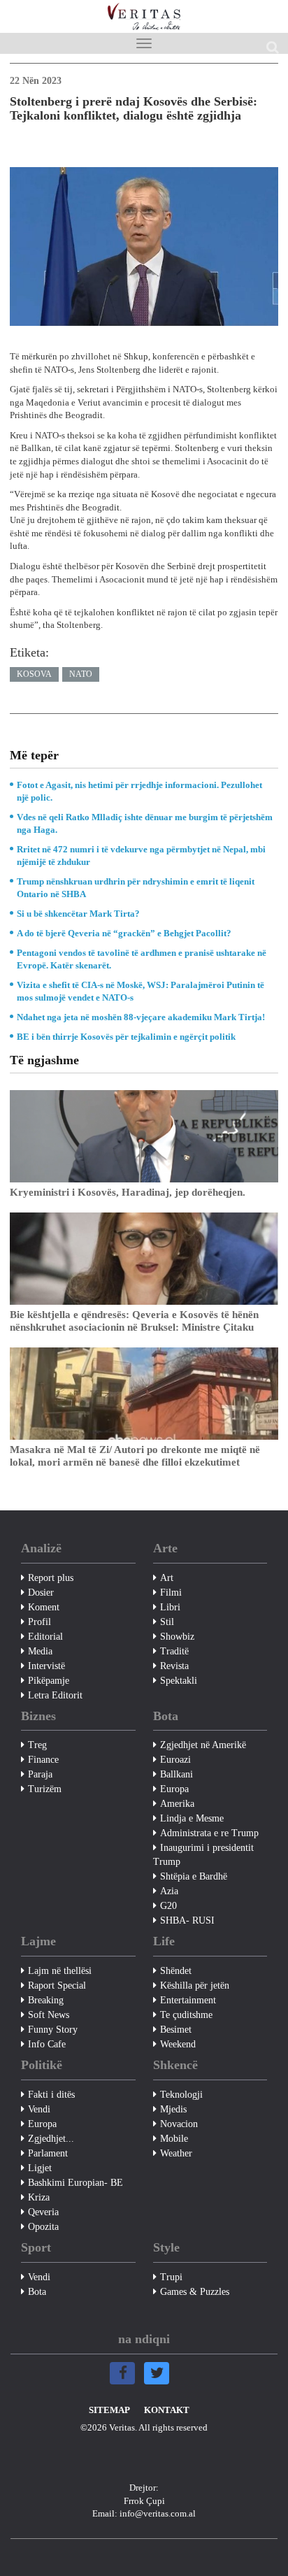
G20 (168, 1906)
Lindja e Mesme (192, 1818)
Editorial (45, 1637)
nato (81, 674)
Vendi (39, 2109)
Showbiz (177, 1637)
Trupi (171, 2277)
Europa (174, 1789)
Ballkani (177, 1774)
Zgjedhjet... (51, 2139)
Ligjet (40, 2168)
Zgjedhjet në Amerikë (203, 1745)
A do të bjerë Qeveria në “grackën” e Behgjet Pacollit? (124, 933)
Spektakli (179, 1681)
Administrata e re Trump (209, 1833)
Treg (37, 1745)
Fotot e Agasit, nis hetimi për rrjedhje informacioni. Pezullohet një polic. (139, 791)
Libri (170, 1607)
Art (167, 1578)
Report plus (51, 1578)
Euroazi (175, 1760)
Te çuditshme (186, 2015)
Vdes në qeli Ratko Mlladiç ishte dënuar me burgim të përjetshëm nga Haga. (145, 823)
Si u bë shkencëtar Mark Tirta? (78, 914)
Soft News (49, 2015)
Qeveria (43, 2212)
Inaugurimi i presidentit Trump (203, 1855)
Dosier (41, 1593)
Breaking (46, 2000)
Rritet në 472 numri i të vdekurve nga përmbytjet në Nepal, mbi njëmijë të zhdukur (141, 856)
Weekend (178, 2044)
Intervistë (46, 1666)
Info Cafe (47, 2044)
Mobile (174, 2139)
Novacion (179, 2124)
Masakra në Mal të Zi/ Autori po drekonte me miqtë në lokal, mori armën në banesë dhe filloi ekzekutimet (135, 1456)
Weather (176, 2153)
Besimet (176, 2030)
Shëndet (176, 1971)
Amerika (177, 1804)
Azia (169, 1891)
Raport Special (57, 1985)
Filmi (171, 1593)
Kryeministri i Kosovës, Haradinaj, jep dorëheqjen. (128, 1192)
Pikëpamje (49, 1681)
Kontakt (167, 2410)
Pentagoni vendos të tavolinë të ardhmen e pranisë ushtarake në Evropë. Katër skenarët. (142, 959)
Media (40, 1651)
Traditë (174, 1651)
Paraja (40, 1774)
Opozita (43, 2227)
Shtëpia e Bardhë (194, 1876)
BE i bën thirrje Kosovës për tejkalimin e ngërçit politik (126, 1037)
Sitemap (109, 2410)
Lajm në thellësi (60, 1971)
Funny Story (53, 2030)
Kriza (39, 2197)
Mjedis (173, 2109)
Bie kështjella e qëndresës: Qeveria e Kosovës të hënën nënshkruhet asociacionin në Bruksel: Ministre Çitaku (134, 1321)
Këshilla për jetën (195, 1985)
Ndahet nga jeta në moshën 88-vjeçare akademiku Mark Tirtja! (141, 1017)
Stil (167, 1622)
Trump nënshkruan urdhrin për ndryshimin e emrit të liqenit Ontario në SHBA (136, 888)
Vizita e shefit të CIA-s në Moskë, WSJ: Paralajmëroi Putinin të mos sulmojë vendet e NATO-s (141, 991)
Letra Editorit (55, 1695)
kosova (34, 674)
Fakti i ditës (51, 2095)
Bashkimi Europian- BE (75, 2183)
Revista (174, 1666)
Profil (39, 1622)
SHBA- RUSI (187, 1920)
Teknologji (181, 2095)
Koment (44, 1607)
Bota (37, 2292)
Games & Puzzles (195, 2292)
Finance (43, 1760)
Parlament (48, 2153)
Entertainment (188, 2000)
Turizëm (45, 1789)
